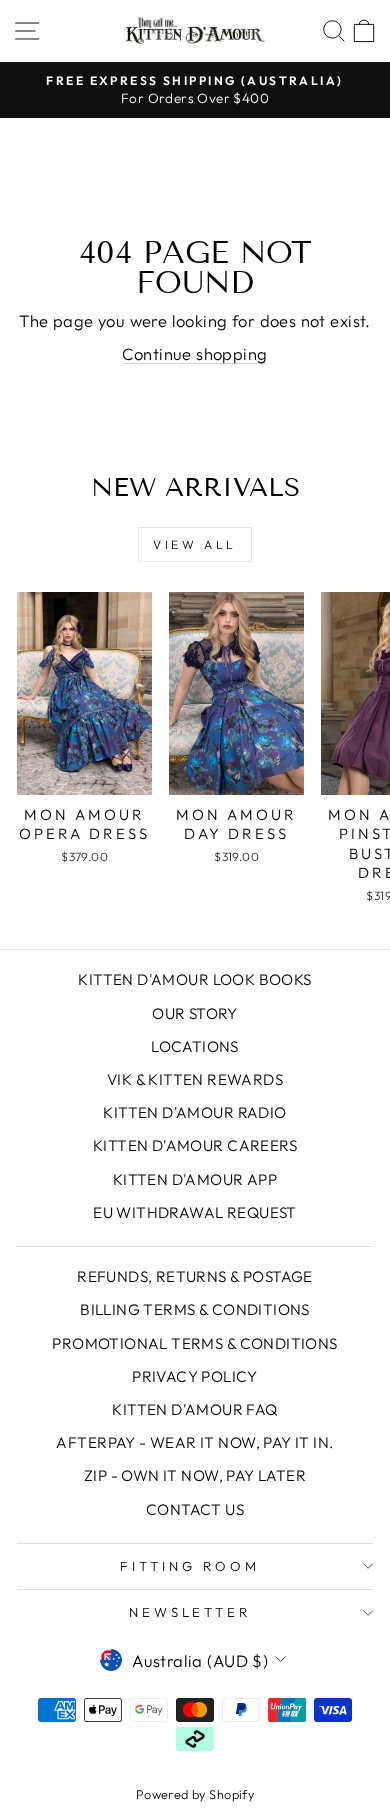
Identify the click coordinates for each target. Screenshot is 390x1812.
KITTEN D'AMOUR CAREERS (195, 1145)
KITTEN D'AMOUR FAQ (194, 1409)
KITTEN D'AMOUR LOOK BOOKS (194, 979)
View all (195, 544)
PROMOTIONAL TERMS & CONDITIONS (194, 1343)
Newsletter (190, 1612)
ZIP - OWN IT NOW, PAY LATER (195, 1475)
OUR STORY (195, 1013)
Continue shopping (194, 353)
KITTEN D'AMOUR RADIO (194, 1112)
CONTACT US (195, 1509)
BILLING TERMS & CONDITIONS (195, 1309)
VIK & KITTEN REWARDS (195, 1079)
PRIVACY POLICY (195, 1376)
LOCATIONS (195, 1046)
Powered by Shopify (195, 1794)
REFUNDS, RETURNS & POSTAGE (195, 1276)
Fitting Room (190, 1566)
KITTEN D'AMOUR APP (195, 1179)
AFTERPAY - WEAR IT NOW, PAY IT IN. (194, 1442)
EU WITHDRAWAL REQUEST (195, 1212)
